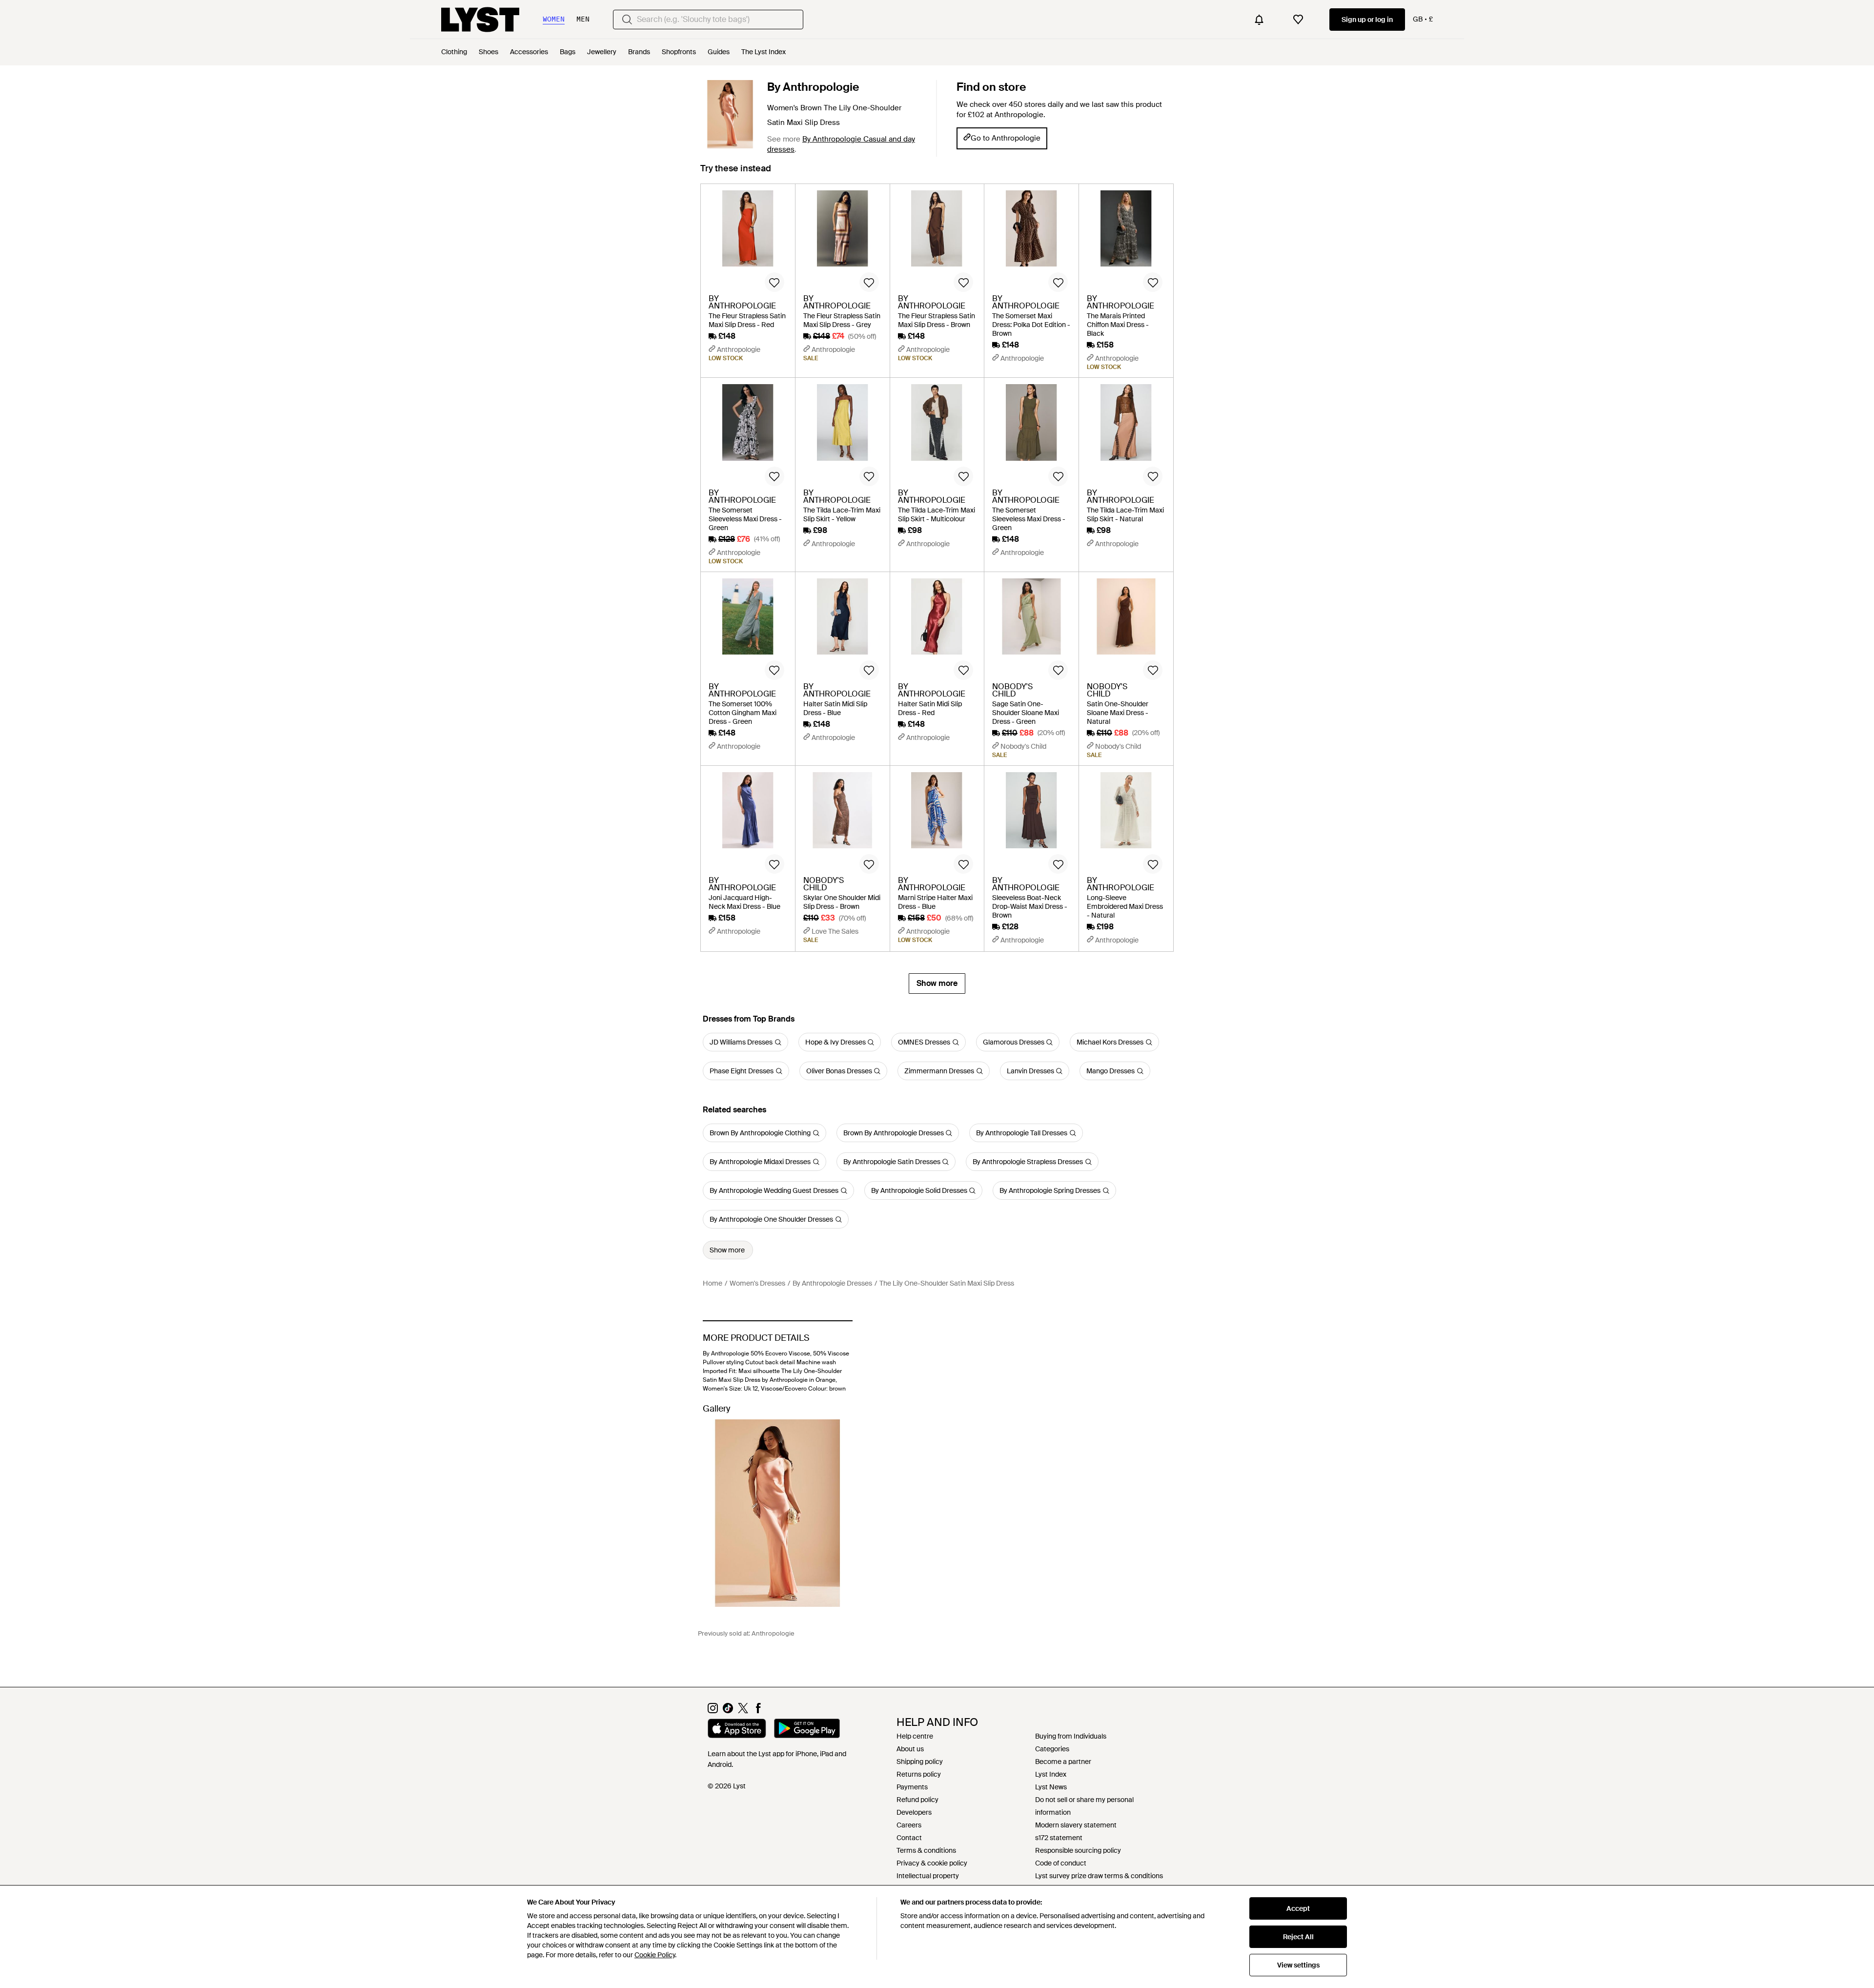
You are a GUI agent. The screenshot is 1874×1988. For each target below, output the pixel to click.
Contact (909, 1838)
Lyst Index (1051, 1774)
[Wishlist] (1298, 20)
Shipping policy (920, 1762)
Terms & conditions (926, 1850)
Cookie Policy (655, 1955)
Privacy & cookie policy (932, 1863)
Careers (909, 1825)
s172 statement (1059, 1838)
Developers (914, 1812)
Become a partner (1063, 1762)
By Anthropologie (813, 87)
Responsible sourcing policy (1078, 1850)
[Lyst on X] (743, 1711)
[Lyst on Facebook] (758, 1711)
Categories (1052, 1749)
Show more (937, 983)
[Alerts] (1259, 20)
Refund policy (917, 1800)
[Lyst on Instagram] (713, 1711)
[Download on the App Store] (737, 1730)
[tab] (736, 173)
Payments (912, 1787)
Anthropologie (773, 1633)
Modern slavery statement (1076, 1825)
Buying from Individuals (1071, 1736)
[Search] (627, 20)
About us (910, 1749)
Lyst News (1051, 1787)
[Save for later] (774, 282)
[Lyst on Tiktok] (728, 1711)
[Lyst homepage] (480, 20)
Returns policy (919, 1774)
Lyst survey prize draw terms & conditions (1099, 1876)
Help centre (915, 1736)
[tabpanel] (937, 589)
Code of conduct (1061, 1863)
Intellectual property (928, 1876)
